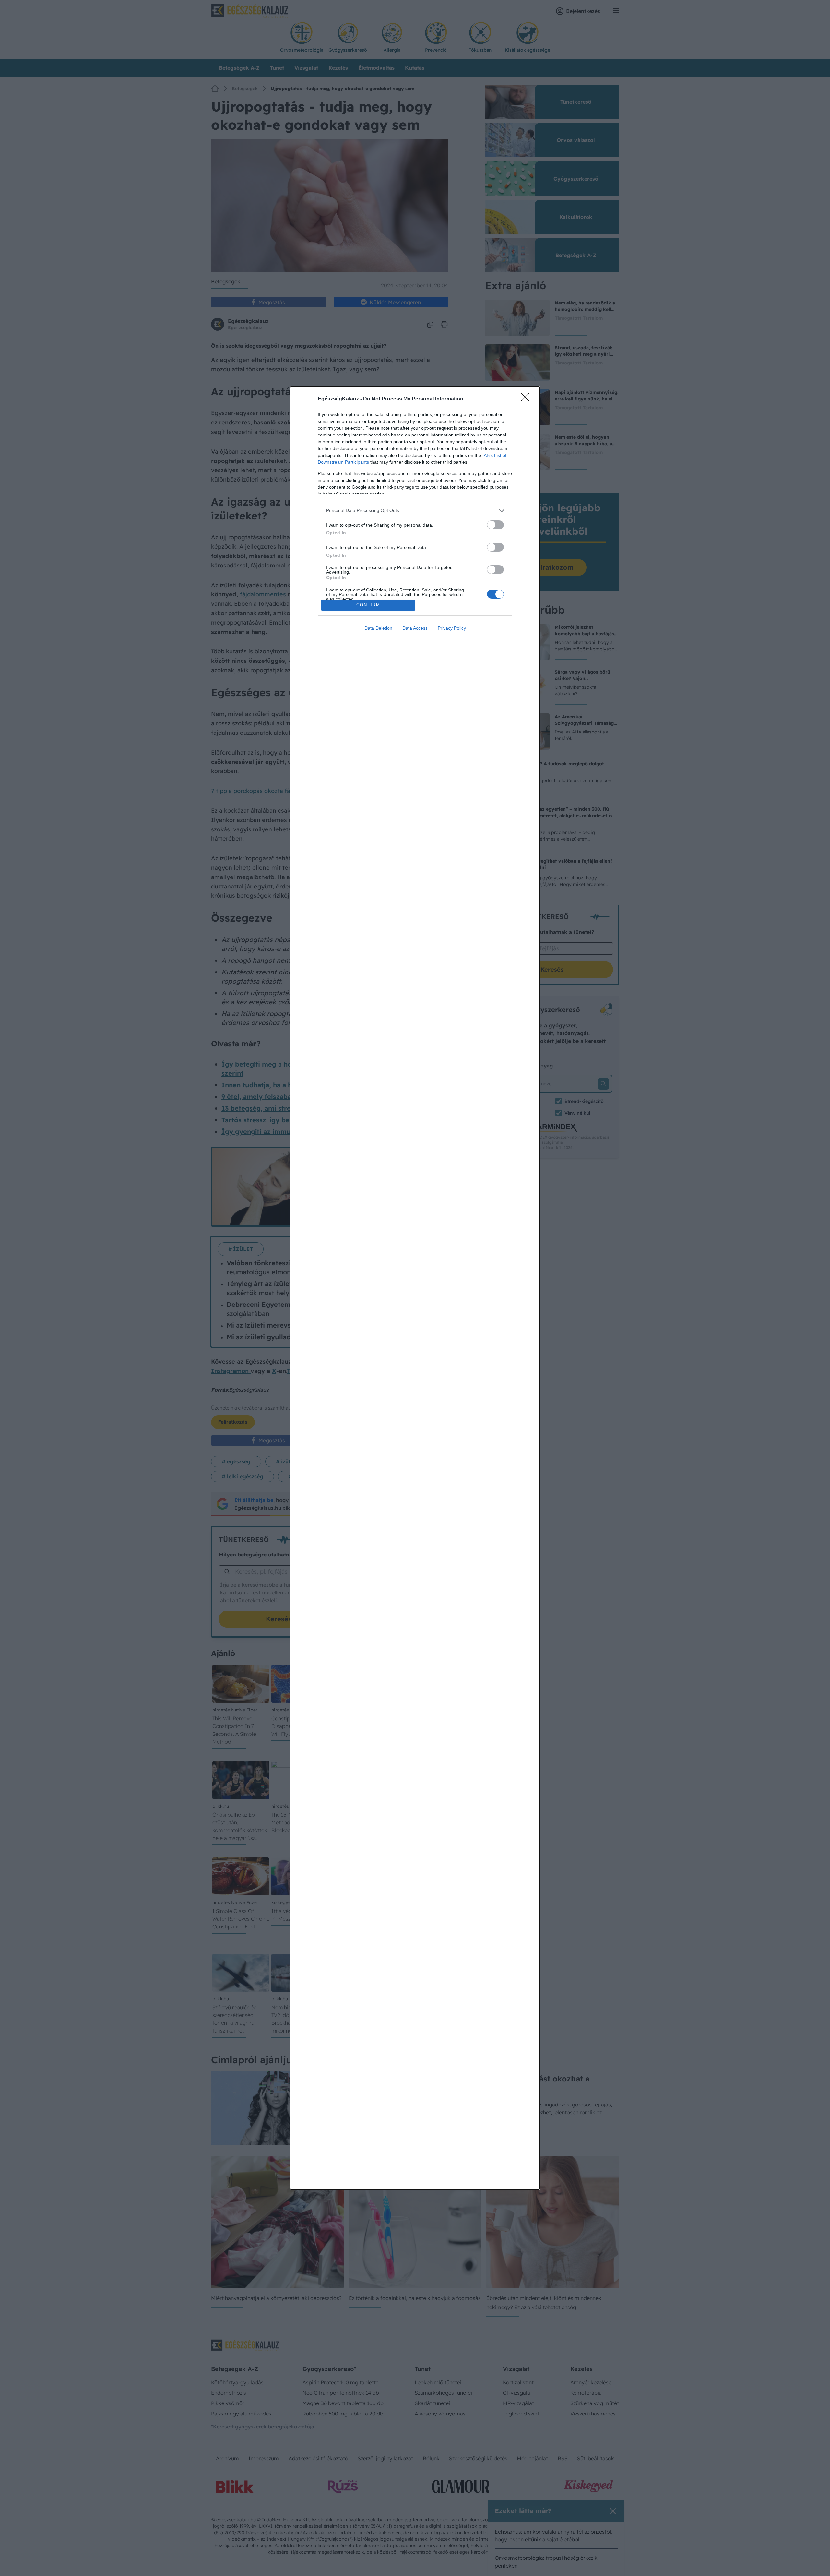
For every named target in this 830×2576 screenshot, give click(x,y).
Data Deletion (378, 628)
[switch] (495, 525)
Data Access (415, 628)
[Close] (527, 399)
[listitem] (415, 511)
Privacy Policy (452, 628)
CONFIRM (368, 605)
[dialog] (415, 1288)
